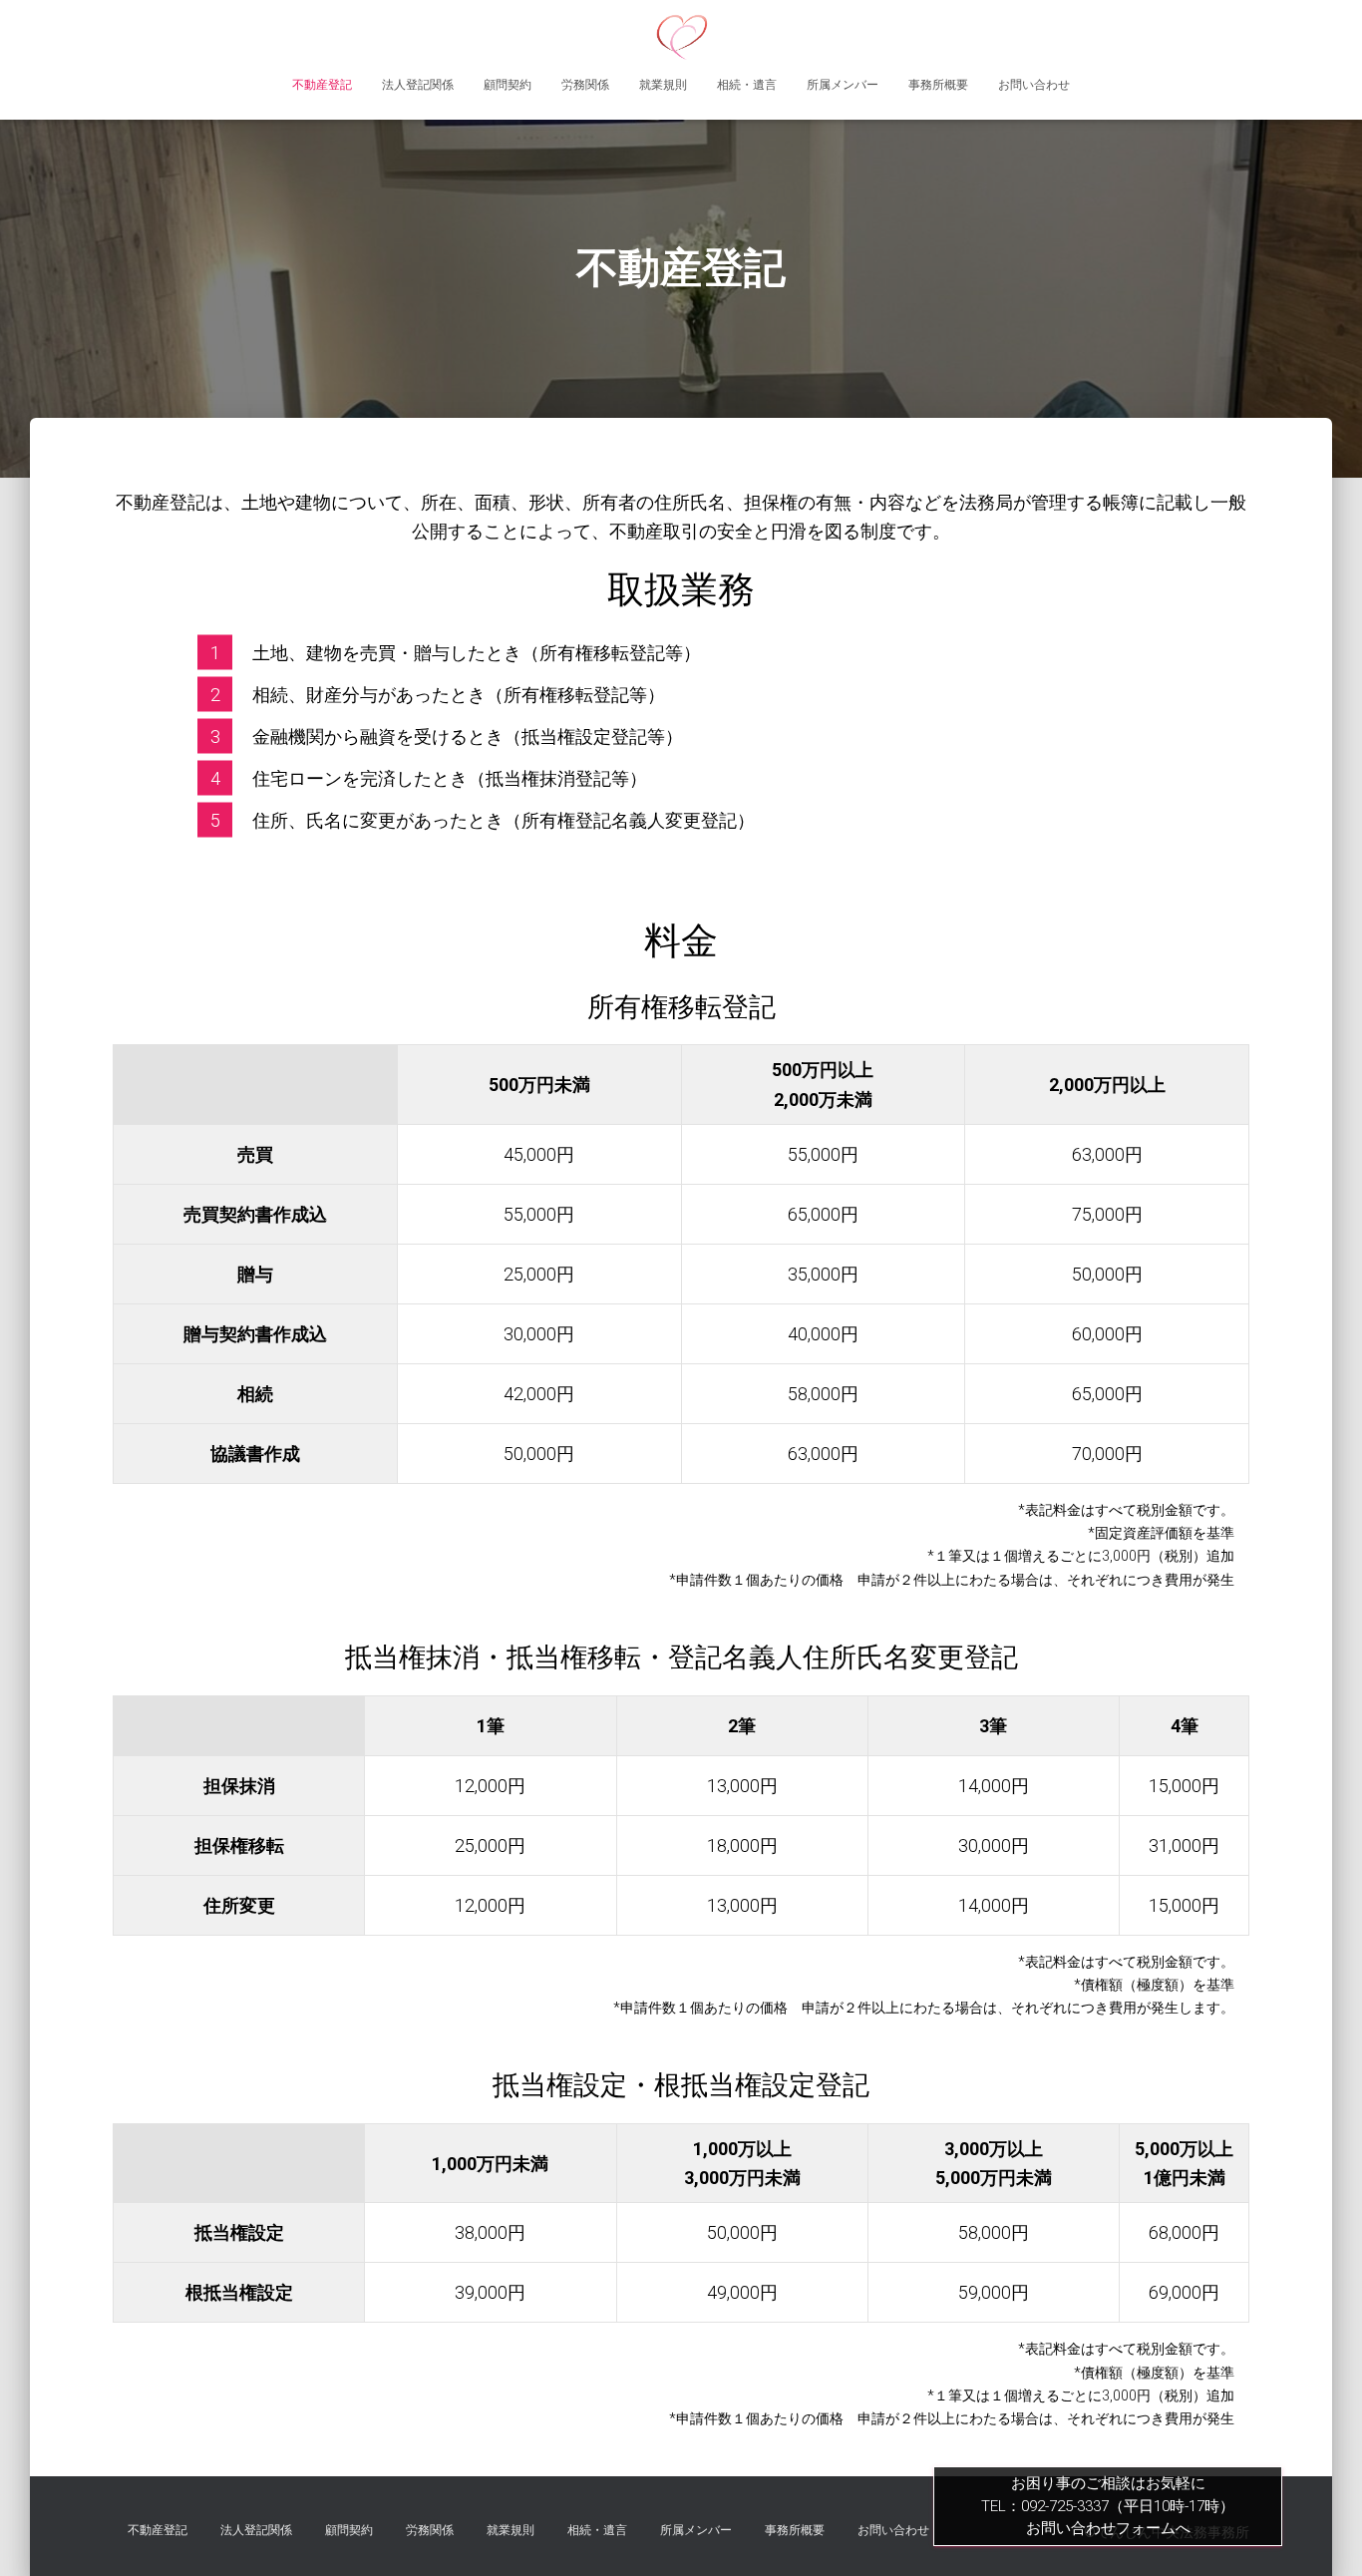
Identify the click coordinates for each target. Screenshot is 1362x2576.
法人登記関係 (418, 85)
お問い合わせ (1034, 85)
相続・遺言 (747, 85)
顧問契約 (508, 85)
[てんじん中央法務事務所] (681, 35)
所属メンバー (843, 85)
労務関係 (585, 85)
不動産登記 (322, 85)
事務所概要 (938, 85)
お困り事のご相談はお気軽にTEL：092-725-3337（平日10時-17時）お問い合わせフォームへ (1108, 2506)
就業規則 (663, 85)
